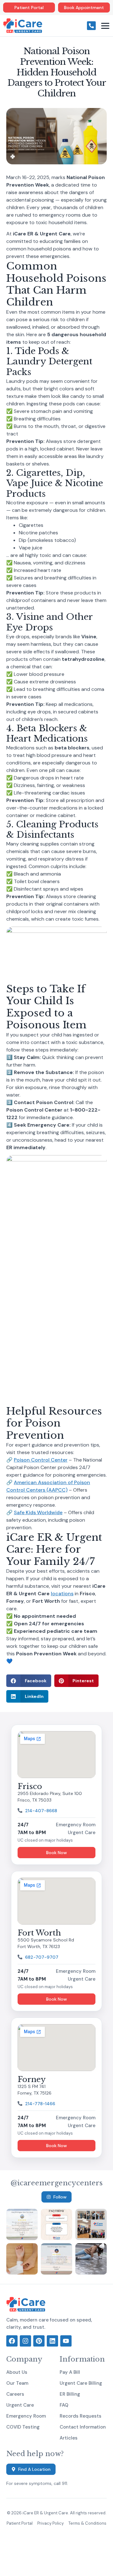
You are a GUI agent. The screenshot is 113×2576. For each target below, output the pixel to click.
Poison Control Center (41, 1460)
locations (62, 1594)
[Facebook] (12, 2341)
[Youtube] (66, 2341)
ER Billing (70, 2394)
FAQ (64, 2405)
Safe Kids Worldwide (38, 1512)
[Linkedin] (52, 2341)
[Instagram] (25, 2341)
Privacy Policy (51, 2523)
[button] (29, 1681)
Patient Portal (20, 2523)
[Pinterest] (39, 2341)
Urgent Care (20, 2405)
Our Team (17, 2383)
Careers (15, 2394)
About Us (17, 2372)
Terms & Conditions (87, 2523)
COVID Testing (23, 2427)
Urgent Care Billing (81, 2383)
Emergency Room (26, 2416)
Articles (69, 2438)
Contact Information (83, 2427)
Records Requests (81, 2416)
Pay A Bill (70, 2372)
